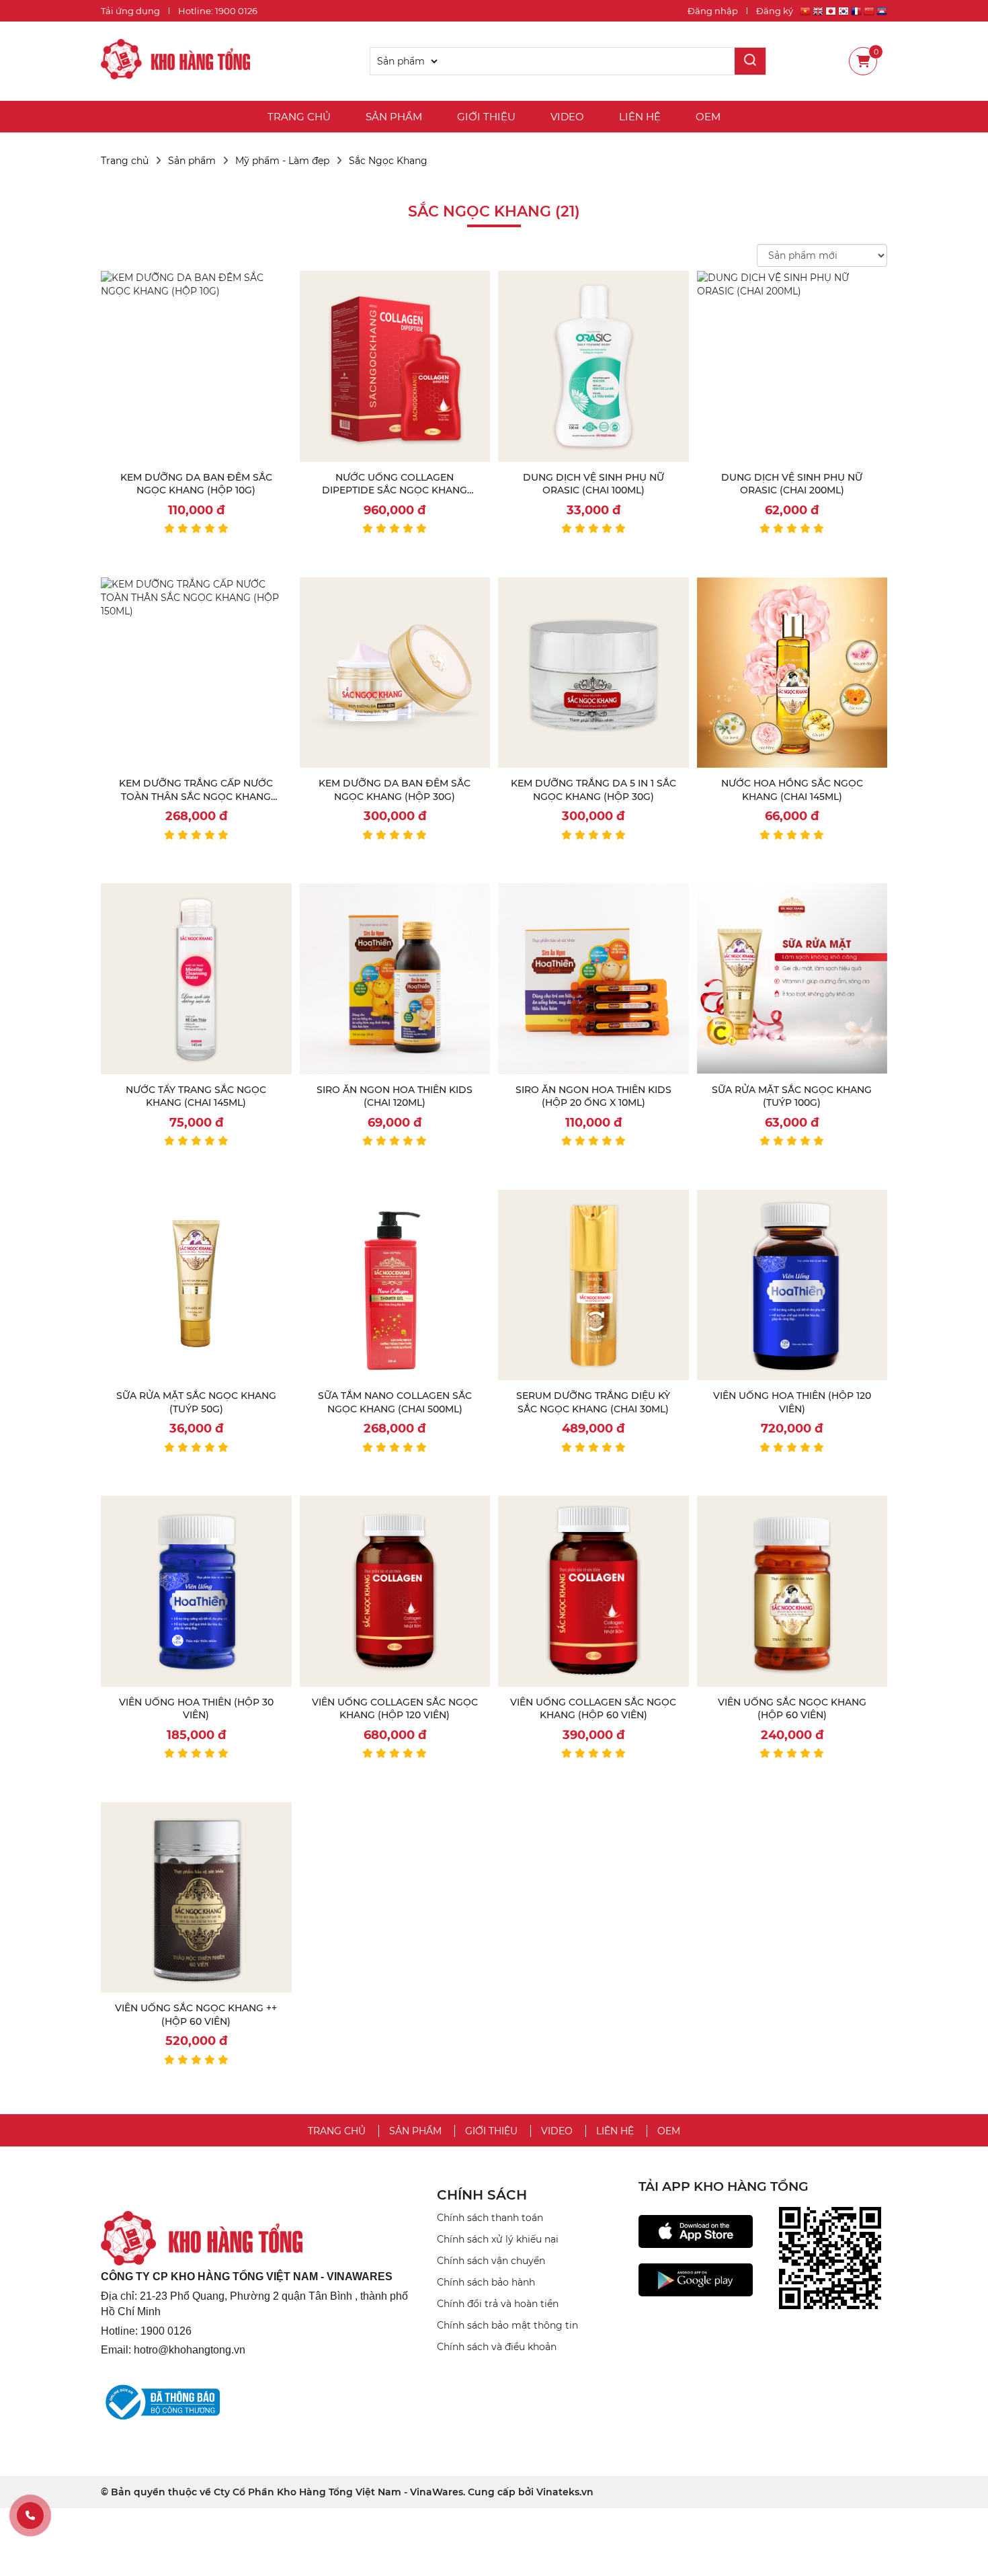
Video (567, 117)
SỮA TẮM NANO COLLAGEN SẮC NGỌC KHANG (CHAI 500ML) (395, 1402)
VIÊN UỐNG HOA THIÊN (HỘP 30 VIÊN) (196, 1709)
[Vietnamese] (805, 13)
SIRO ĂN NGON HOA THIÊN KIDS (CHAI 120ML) (395, 1096)
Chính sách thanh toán (490, 2218)
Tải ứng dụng (130, 11)
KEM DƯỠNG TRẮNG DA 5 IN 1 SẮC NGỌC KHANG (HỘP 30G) (593, 790)
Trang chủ (299, 117)
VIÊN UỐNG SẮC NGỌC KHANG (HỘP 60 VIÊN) (792, 1709)
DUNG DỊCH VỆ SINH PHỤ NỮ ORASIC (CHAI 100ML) (593, 484)
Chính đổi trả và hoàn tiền (498, 2304)
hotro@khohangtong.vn (190, 2350)
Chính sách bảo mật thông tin (507, 2325)
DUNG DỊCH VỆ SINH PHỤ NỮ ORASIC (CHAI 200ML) (792, 484)
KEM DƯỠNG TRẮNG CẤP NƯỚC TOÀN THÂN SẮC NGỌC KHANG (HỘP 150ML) (196, 796)
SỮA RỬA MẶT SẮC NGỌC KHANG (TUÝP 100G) (792, 1096)
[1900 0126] (30, 2515)
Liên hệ (640, 117)
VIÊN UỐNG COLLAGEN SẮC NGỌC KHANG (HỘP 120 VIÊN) (395, 1709)
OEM (708, 117)
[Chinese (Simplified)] (869, 13)
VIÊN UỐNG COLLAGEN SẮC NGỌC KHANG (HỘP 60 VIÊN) (593, 1709)
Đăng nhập (713, 11)
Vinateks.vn (565, 2492)
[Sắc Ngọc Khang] (175, 61)
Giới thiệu (486, 117)
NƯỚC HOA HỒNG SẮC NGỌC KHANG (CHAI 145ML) (792, 790)
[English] (818, 13)
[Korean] (843, 13)
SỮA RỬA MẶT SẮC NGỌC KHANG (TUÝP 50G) (196, 1402)
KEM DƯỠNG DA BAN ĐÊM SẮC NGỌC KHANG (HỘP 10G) (196, 484)
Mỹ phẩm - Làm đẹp (282, 161)
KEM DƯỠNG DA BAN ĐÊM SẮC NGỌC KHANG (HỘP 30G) (395, 790)
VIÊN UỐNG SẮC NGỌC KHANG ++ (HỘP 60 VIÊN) (196, 2015)
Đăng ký (775, 11)
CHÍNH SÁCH (482, 2195)
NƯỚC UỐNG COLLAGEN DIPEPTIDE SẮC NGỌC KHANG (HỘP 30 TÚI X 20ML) (395, 490)
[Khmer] (882, 13)
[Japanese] (831, 13)
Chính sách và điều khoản (497, 2347)
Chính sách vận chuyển (491, 2261)
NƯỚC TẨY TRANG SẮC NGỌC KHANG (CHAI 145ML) (196, 1096)
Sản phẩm (394, 117)
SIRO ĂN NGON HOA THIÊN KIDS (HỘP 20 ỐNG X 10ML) (593, 1096)
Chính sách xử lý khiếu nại (498, 2239)
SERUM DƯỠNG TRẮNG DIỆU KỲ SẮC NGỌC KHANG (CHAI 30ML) (593, 1402)
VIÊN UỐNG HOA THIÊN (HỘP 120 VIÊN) (792, 1402)
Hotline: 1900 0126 (218, 11)
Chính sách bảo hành (486, 2282)
